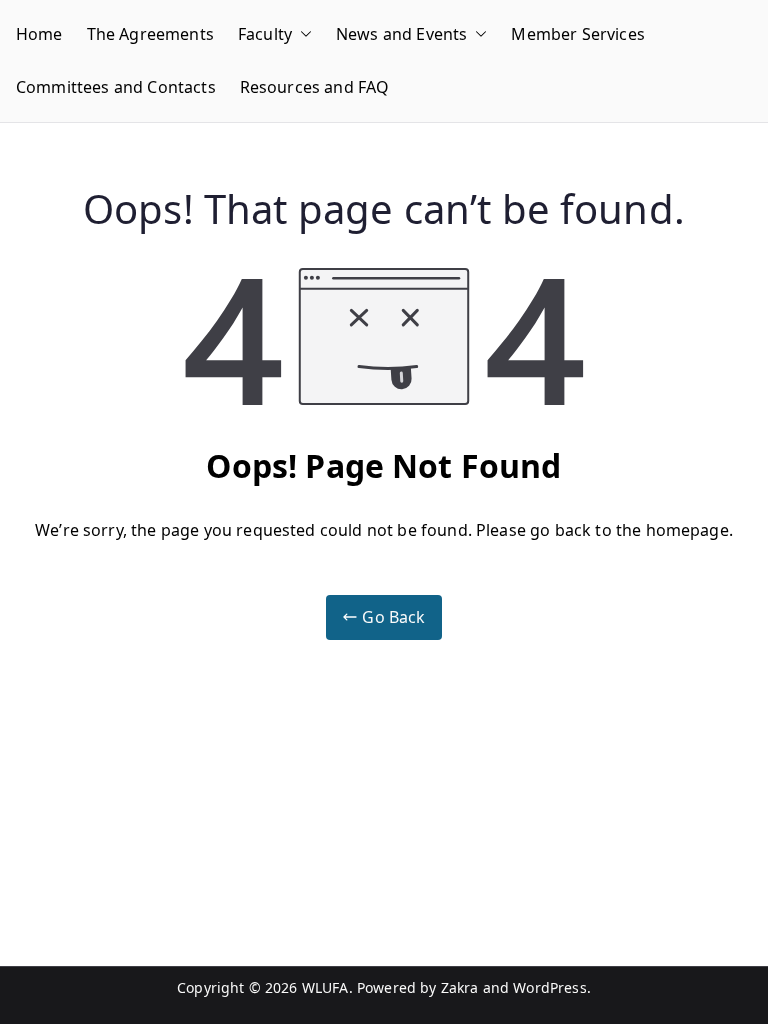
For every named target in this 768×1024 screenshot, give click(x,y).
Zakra (460, 987)
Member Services (577, 34)
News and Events (401, 34)
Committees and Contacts (116, 87)
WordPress (549, 987)
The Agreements (150, 34)
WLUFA (325, 987)
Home (39, 34)
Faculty (265, 34)
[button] (302, 34)
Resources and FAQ (315, 87)
